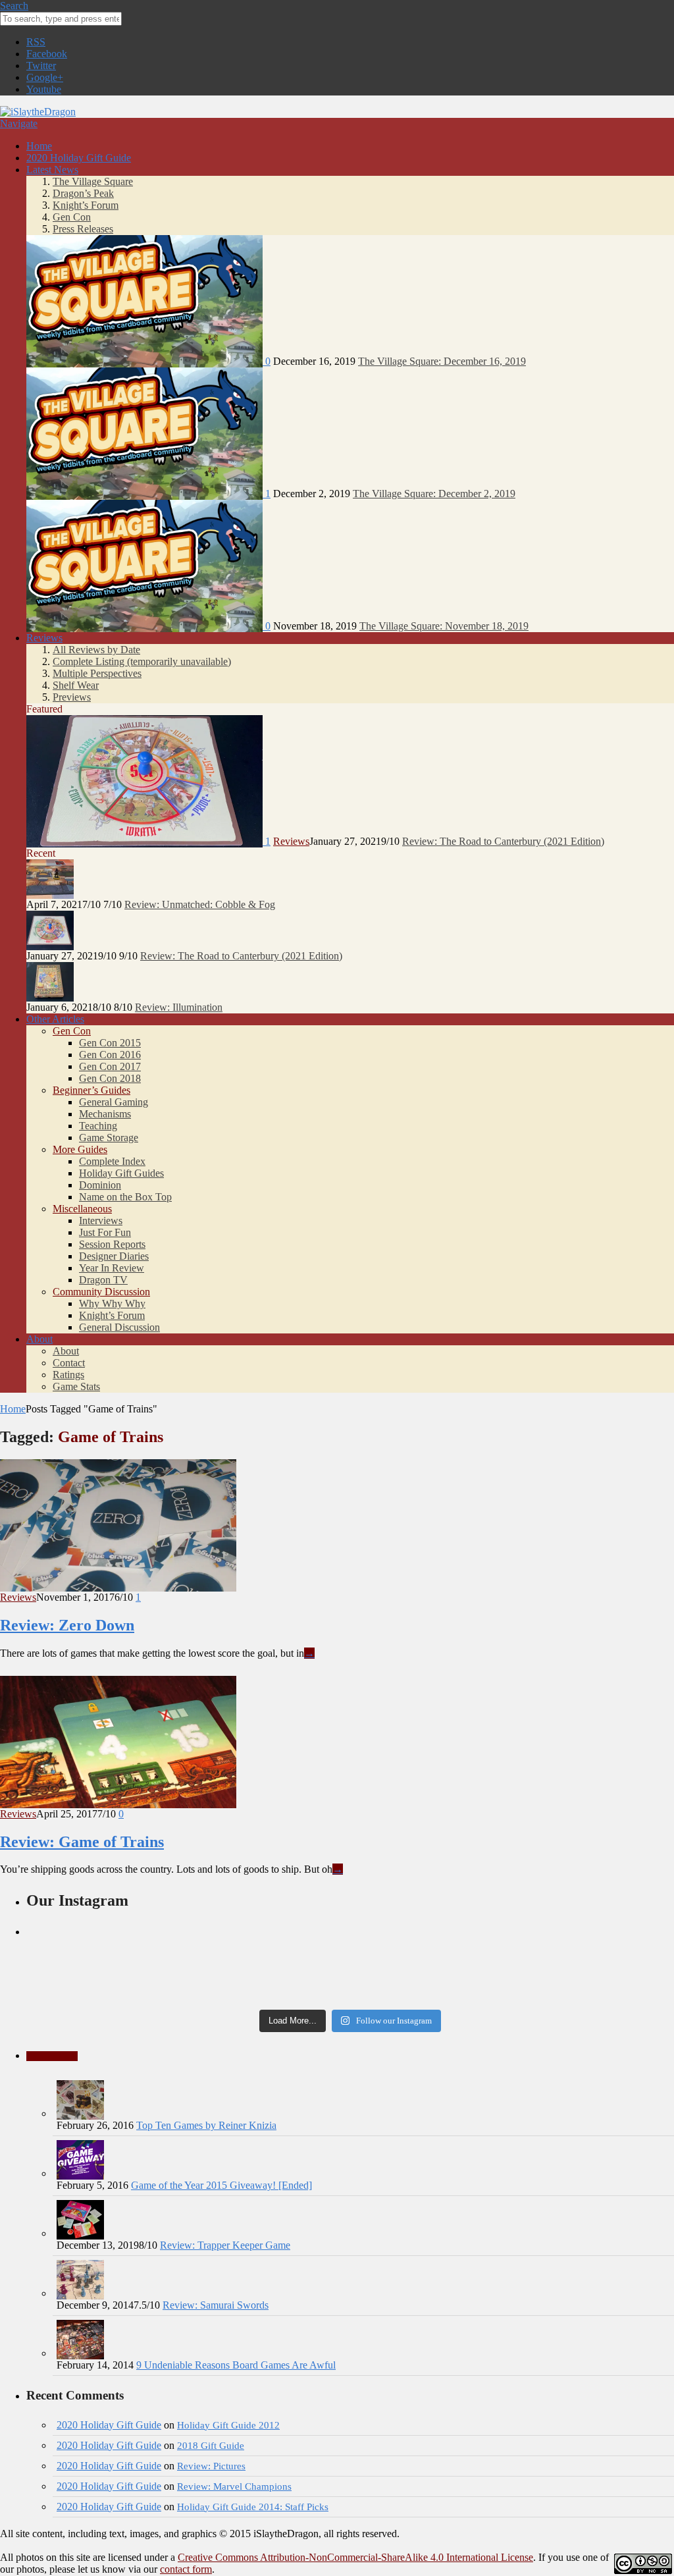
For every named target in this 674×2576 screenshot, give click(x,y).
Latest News (52, 170)
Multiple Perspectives (97, 673)
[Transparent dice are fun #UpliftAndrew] (566, 1941)
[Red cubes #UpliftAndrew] (350, 1979)
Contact (69, 1363)
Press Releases (83, 229)
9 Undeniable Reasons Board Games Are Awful (236, 2365)
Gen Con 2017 (110, 1066)
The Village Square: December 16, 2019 (442, 361)
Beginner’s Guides (91, 1090)
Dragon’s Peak (83, 193)
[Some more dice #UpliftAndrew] (134, 1966)
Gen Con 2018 (110, 1078)
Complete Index (112, 1161)
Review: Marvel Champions (234, 2486)
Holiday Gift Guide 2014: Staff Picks (253, 2507)
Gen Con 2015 (110, 1043)
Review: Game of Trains (82, 1842)
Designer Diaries (114, 1256)
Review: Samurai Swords (216, 2305)
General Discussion (119, 1327)
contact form (186, 2569)
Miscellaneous (82, 1209)
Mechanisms (105, 1114)
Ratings (68, 1375)
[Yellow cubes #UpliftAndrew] (134, 1979)
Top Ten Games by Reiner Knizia (206, 2125)
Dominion (100, 1185)
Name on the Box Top (125, 1197)
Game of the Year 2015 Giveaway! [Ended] (221, 2185)
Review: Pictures (211, 2466)
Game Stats (76, 1386)
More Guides (80, 1149)
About (39, 1339)
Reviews (44, 638)
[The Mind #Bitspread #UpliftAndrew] (350, 1941)
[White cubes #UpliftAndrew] (350, 1966)
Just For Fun (105, 1232)
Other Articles (55, 1019)
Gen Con (72, 217)
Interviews (101, 1221)
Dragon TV (103, 1280)
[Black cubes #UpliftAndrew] (566, 1966)
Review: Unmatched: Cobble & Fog (200, 904)
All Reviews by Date (96, 650)
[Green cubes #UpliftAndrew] (350, 1993)
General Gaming (114, 1102)
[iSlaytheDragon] (38, 112)
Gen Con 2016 (110, 1055)
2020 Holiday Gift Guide (79, 158)
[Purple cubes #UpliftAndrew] (566, 1979)
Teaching (98, 1126)
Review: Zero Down (67, 1625)
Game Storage (109, 1138)
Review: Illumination (179, 1007)
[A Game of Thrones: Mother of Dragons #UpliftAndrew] (134, 1947)
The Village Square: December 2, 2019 (434, 494)
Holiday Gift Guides (121, 1173)
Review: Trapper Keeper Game (225, 2245)
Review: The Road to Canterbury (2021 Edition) (503, 841)
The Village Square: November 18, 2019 (444, 626)
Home (39, 146)
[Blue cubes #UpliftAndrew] (566, 1993)
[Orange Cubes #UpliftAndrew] (134, 1993)
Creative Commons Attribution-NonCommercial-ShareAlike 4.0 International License (355, 2557)
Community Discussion (101, 1292)
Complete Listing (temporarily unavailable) (142, 661)
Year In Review (112, 1268)
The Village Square (93, 181)
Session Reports (112, 1244)
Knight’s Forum (86, 205)
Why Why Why (112, 1303)
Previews (72, 697)
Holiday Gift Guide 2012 (228, 2425)
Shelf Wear (76, 685)
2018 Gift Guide (211, 2445)
